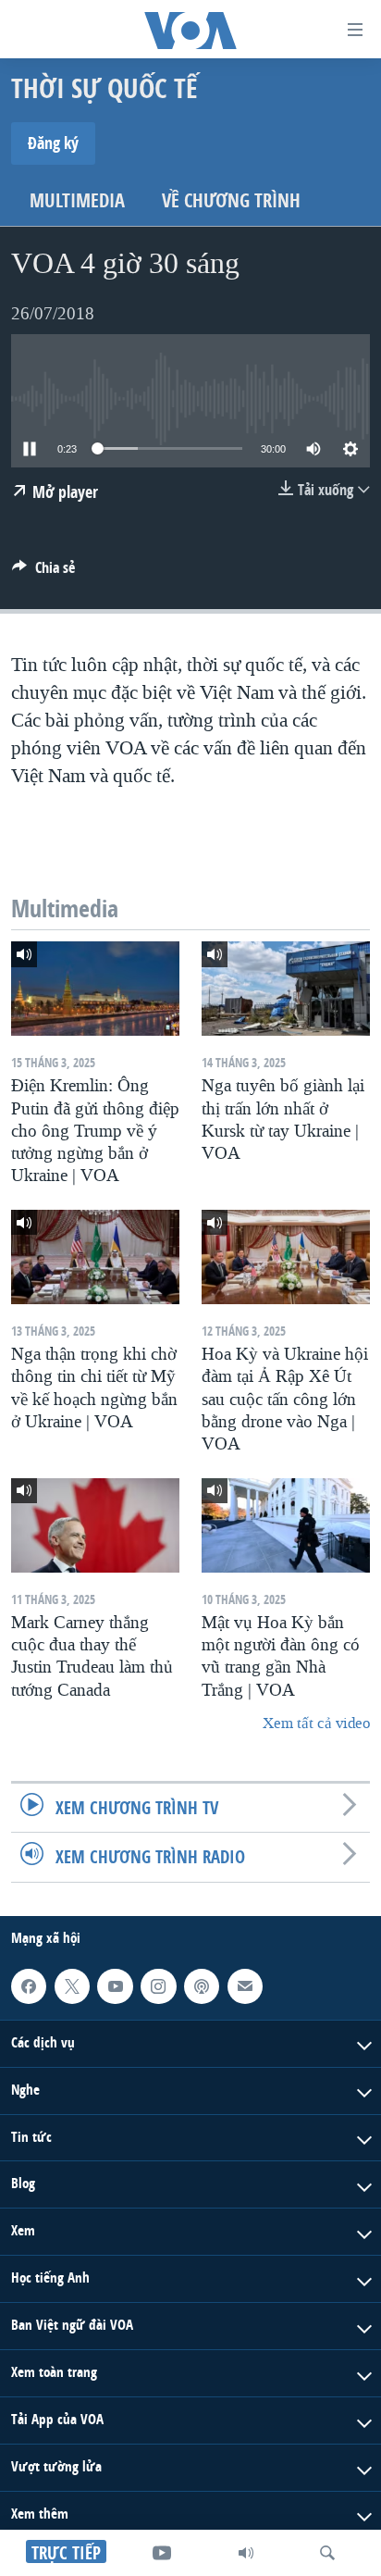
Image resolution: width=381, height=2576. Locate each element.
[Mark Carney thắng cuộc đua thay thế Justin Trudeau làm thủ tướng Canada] (95, 1525)
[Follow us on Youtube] (115, 1985)
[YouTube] (162, 2553)
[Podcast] (202, 1985)
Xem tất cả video (316, 1723)
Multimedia (77, 200)
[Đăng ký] (245, 1985)
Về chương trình (231, 200)
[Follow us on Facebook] (29, 1985)
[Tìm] (327, 2553)
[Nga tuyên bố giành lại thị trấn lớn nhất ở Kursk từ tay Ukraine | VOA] (286, 989)
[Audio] (246, 2553)
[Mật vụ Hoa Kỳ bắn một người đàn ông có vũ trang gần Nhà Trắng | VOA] (286, 1525)
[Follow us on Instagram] (158, 1985)
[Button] (43, 572)
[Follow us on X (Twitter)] (72, 1985)
